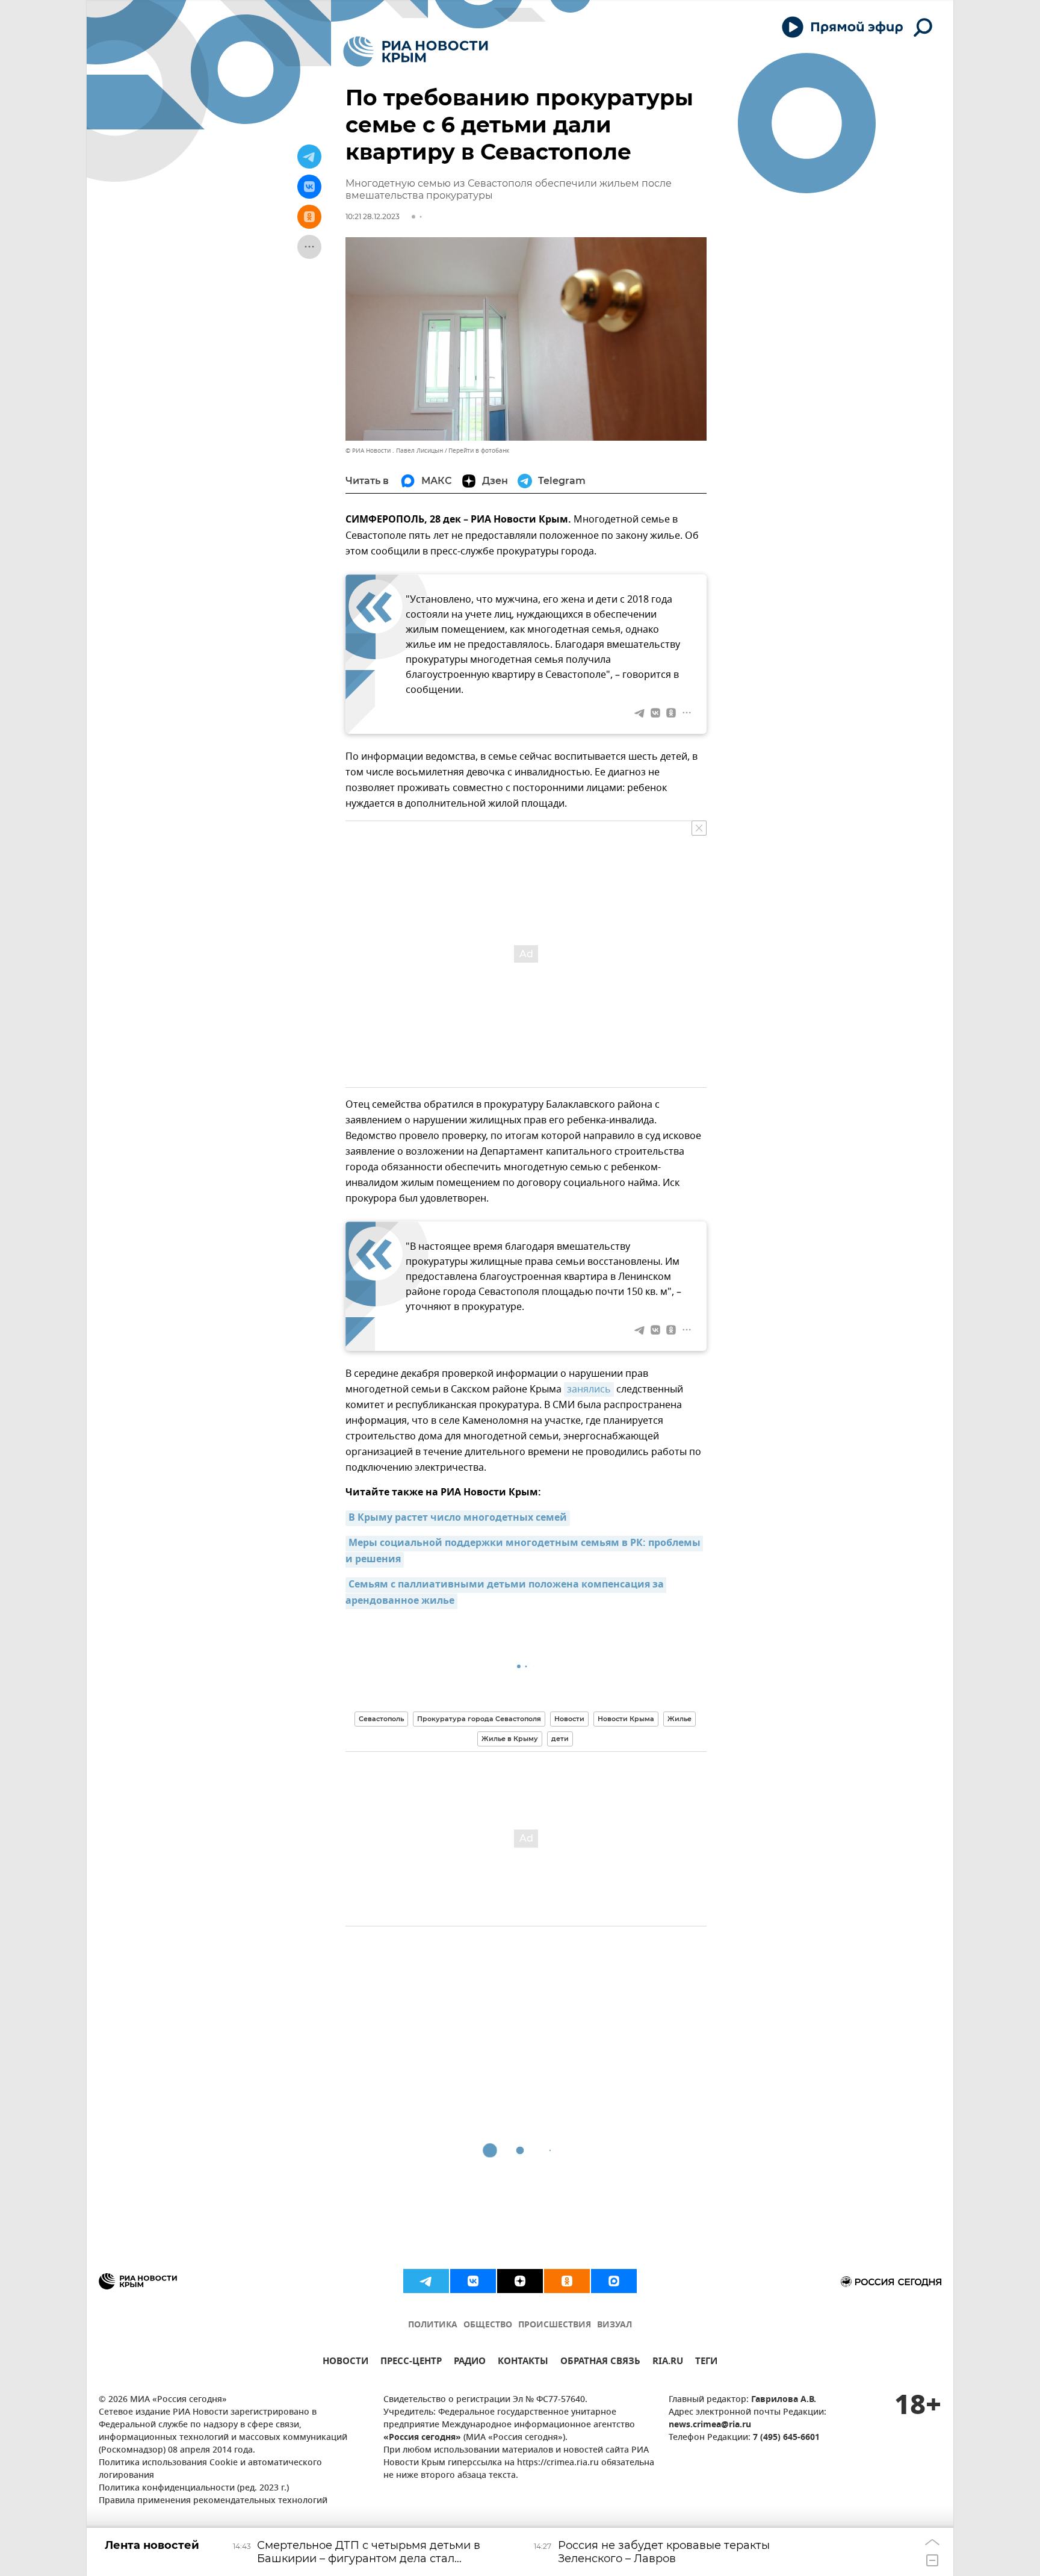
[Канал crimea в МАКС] (614, 2281)
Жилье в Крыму (510, 1739)
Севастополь (381, 1719)
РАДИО (470, 2363)
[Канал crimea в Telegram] (426, 2281)
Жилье (679, 1719)
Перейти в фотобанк (479, 451)
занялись (589, 1389)
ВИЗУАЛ (614, 2325)
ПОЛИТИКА (433, 2325)
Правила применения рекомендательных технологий (213, 2501)
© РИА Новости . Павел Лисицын (394, 451)
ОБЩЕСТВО (488, 2325)
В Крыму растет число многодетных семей (458, 1518)
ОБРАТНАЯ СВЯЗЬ (600, 2363)
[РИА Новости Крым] (416, 51)
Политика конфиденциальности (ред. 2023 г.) (194, 2488)
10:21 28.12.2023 (373, 216)
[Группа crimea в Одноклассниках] (567, 2281)
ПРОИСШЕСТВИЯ (555, 2325)
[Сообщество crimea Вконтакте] (473, 2281)
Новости (569, 1719)
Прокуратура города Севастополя (479, 1719)
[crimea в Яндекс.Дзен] (520, 2281)
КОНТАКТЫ (523, 2363)
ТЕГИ (706, 2363)
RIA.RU (668, 2363)
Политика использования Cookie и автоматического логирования (210, 2469)
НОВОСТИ (345, 2363)
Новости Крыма (626, 1719)
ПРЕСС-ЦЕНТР (411, 2363)
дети (560, 1739)
